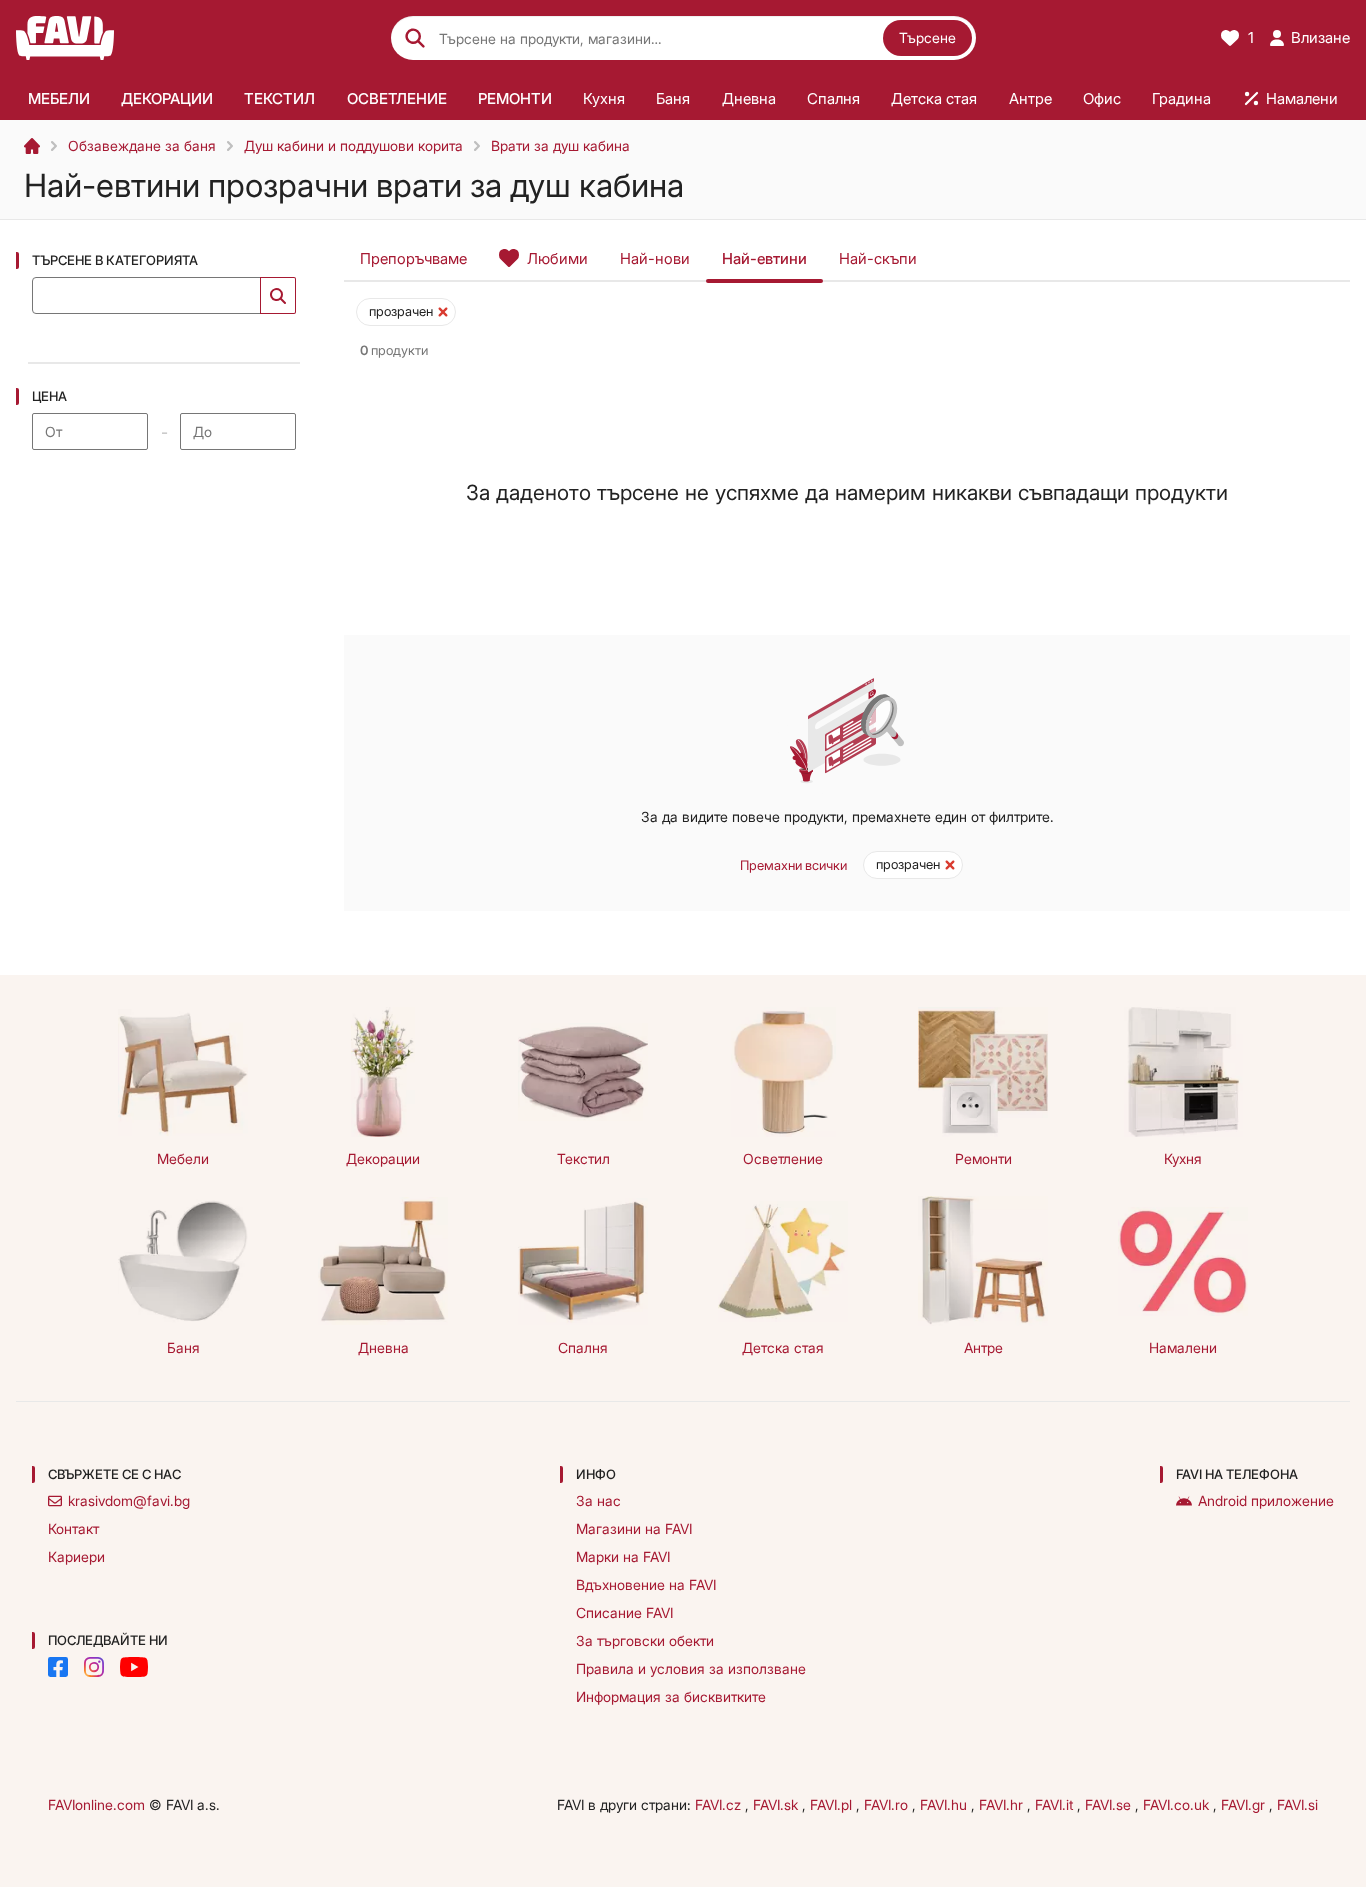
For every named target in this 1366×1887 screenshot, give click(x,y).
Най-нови (655, 258)
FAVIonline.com (96, 1804)
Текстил (583, 1158)
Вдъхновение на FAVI (646, 1584)
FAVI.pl (833, 1804)
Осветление (783, 1158)
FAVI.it (1056, 1804)
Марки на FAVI (623, 1556)
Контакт (73, 1528)
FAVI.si (1297, 1804)
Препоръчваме (413, 258)
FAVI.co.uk (1178, 1804)
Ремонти (983, 1158)
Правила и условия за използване (691, 1668)
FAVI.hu (945, 1804)
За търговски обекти (645, 1640)
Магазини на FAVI (634, 1528)
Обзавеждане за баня (142, 145)
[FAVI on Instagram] (94, 1667)
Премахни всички (793, 865)
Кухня (1183, 1158)
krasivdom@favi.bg (129, 1500)
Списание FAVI (624, 1612)
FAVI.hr (1003, 1804)
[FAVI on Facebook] (58, 1667)
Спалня (583, 1347)
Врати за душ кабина (560, 145)
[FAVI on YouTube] (134, 1667)
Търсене (927, 37)
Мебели (183, 1158)
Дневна (383, 1347)
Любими (557, 258)
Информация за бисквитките (671, 1696)
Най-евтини (764, 258)
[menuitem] (58, 98)
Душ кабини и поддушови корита (353, 145)
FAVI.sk (777, 1804)
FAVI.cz (720, 1804)
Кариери (76, 1556)
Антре (983, 1347)
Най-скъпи (878, 258)
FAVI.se (1110, 1804)
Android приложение (1266, 1500)
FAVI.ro (888, 1804)
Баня (183, 1347)
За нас (598, 1500)
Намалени (1183, 1347)
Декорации (383, 1158)
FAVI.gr (1245, 1804)
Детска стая (783, 1347)
